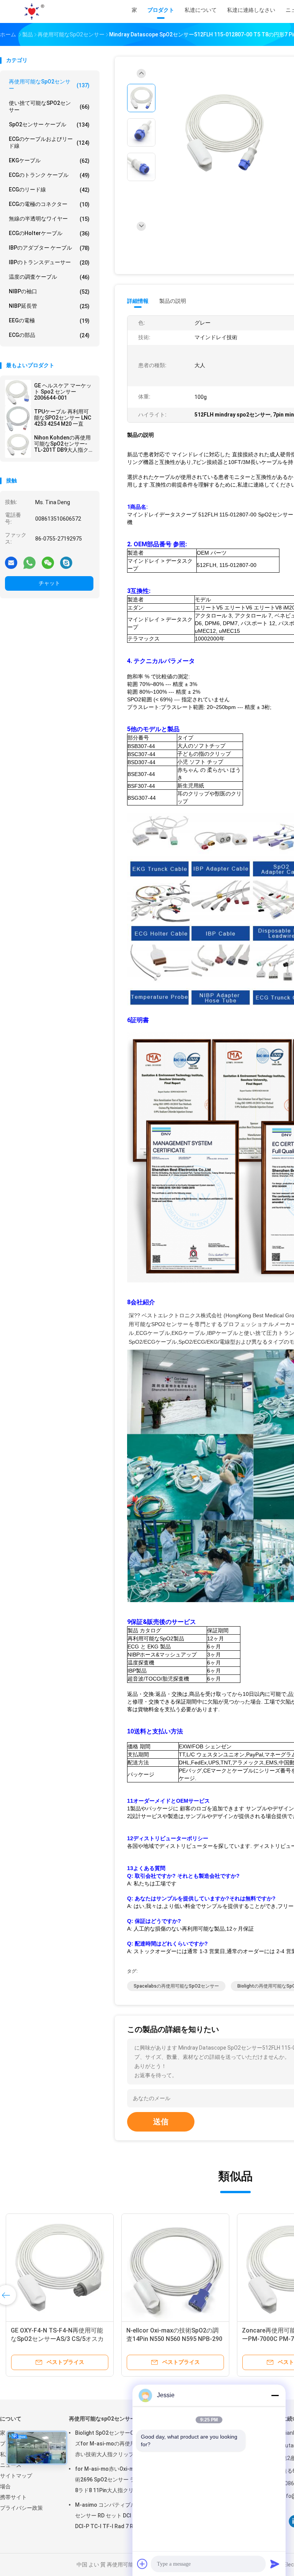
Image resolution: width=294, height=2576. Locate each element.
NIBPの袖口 (49, 292)
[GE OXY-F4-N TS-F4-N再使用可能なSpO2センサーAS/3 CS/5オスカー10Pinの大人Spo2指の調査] (60, 2267)
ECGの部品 (49, 335)
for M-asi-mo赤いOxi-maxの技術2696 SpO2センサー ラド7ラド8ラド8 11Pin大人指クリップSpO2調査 (115, 2481)
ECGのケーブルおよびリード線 (49, 142)
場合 (5, 2486)
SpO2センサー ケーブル (49, 125)
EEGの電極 (49, 321)
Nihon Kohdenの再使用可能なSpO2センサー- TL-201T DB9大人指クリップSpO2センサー (62, 444)
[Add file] (142, 2564)
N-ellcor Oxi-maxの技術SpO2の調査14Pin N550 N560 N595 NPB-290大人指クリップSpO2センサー (174, 2339)
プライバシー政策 (21, 2508)
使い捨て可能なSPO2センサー (49, 106)
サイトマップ (16, 2476)
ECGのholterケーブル (49, 233)
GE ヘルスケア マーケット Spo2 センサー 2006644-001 (63, 392)
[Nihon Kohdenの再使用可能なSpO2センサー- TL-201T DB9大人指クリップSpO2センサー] (18, 445)
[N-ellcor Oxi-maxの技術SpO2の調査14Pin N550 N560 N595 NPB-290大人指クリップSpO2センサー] (175, 2267)
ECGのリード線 (49, 190)
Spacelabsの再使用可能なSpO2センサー (176, 1986)
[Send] (275, 2564)
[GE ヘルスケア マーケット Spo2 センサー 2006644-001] (18, 393)
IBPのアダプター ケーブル (49, 248)
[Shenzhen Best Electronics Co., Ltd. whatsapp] (29, 562)
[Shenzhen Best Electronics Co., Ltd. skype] (66, 562)
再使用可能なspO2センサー (49, 85)
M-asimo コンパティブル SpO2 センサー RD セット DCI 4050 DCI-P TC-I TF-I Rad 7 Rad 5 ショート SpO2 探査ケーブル (113, 2517)
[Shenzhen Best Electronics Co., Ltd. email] (11, 562)
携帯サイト (13, 2497)
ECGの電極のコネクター (49, 204)
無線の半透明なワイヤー (49, 219)
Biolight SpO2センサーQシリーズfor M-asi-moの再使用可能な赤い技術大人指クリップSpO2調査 (114, 2445)
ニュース (11, 2465)
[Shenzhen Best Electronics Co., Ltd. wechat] (48, 562)
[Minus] (275, 2395)
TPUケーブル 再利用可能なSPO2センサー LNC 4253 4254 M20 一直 (63, 418)
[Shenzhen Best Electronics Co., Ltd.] (34, 11)
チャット (49, 583)
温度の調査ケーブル (49, 277)
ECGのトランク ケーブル (49, 175)
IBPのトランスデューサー (49, 262)
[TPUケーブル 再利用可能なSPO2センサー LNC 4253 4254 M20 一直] (18, 419)
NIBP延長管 (49, 306)
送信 (161, 2122)
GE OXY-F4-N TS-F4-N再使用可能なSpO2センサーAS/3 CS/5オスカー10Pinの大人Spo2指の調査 (57, 2339)
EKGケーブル (49, 161)
